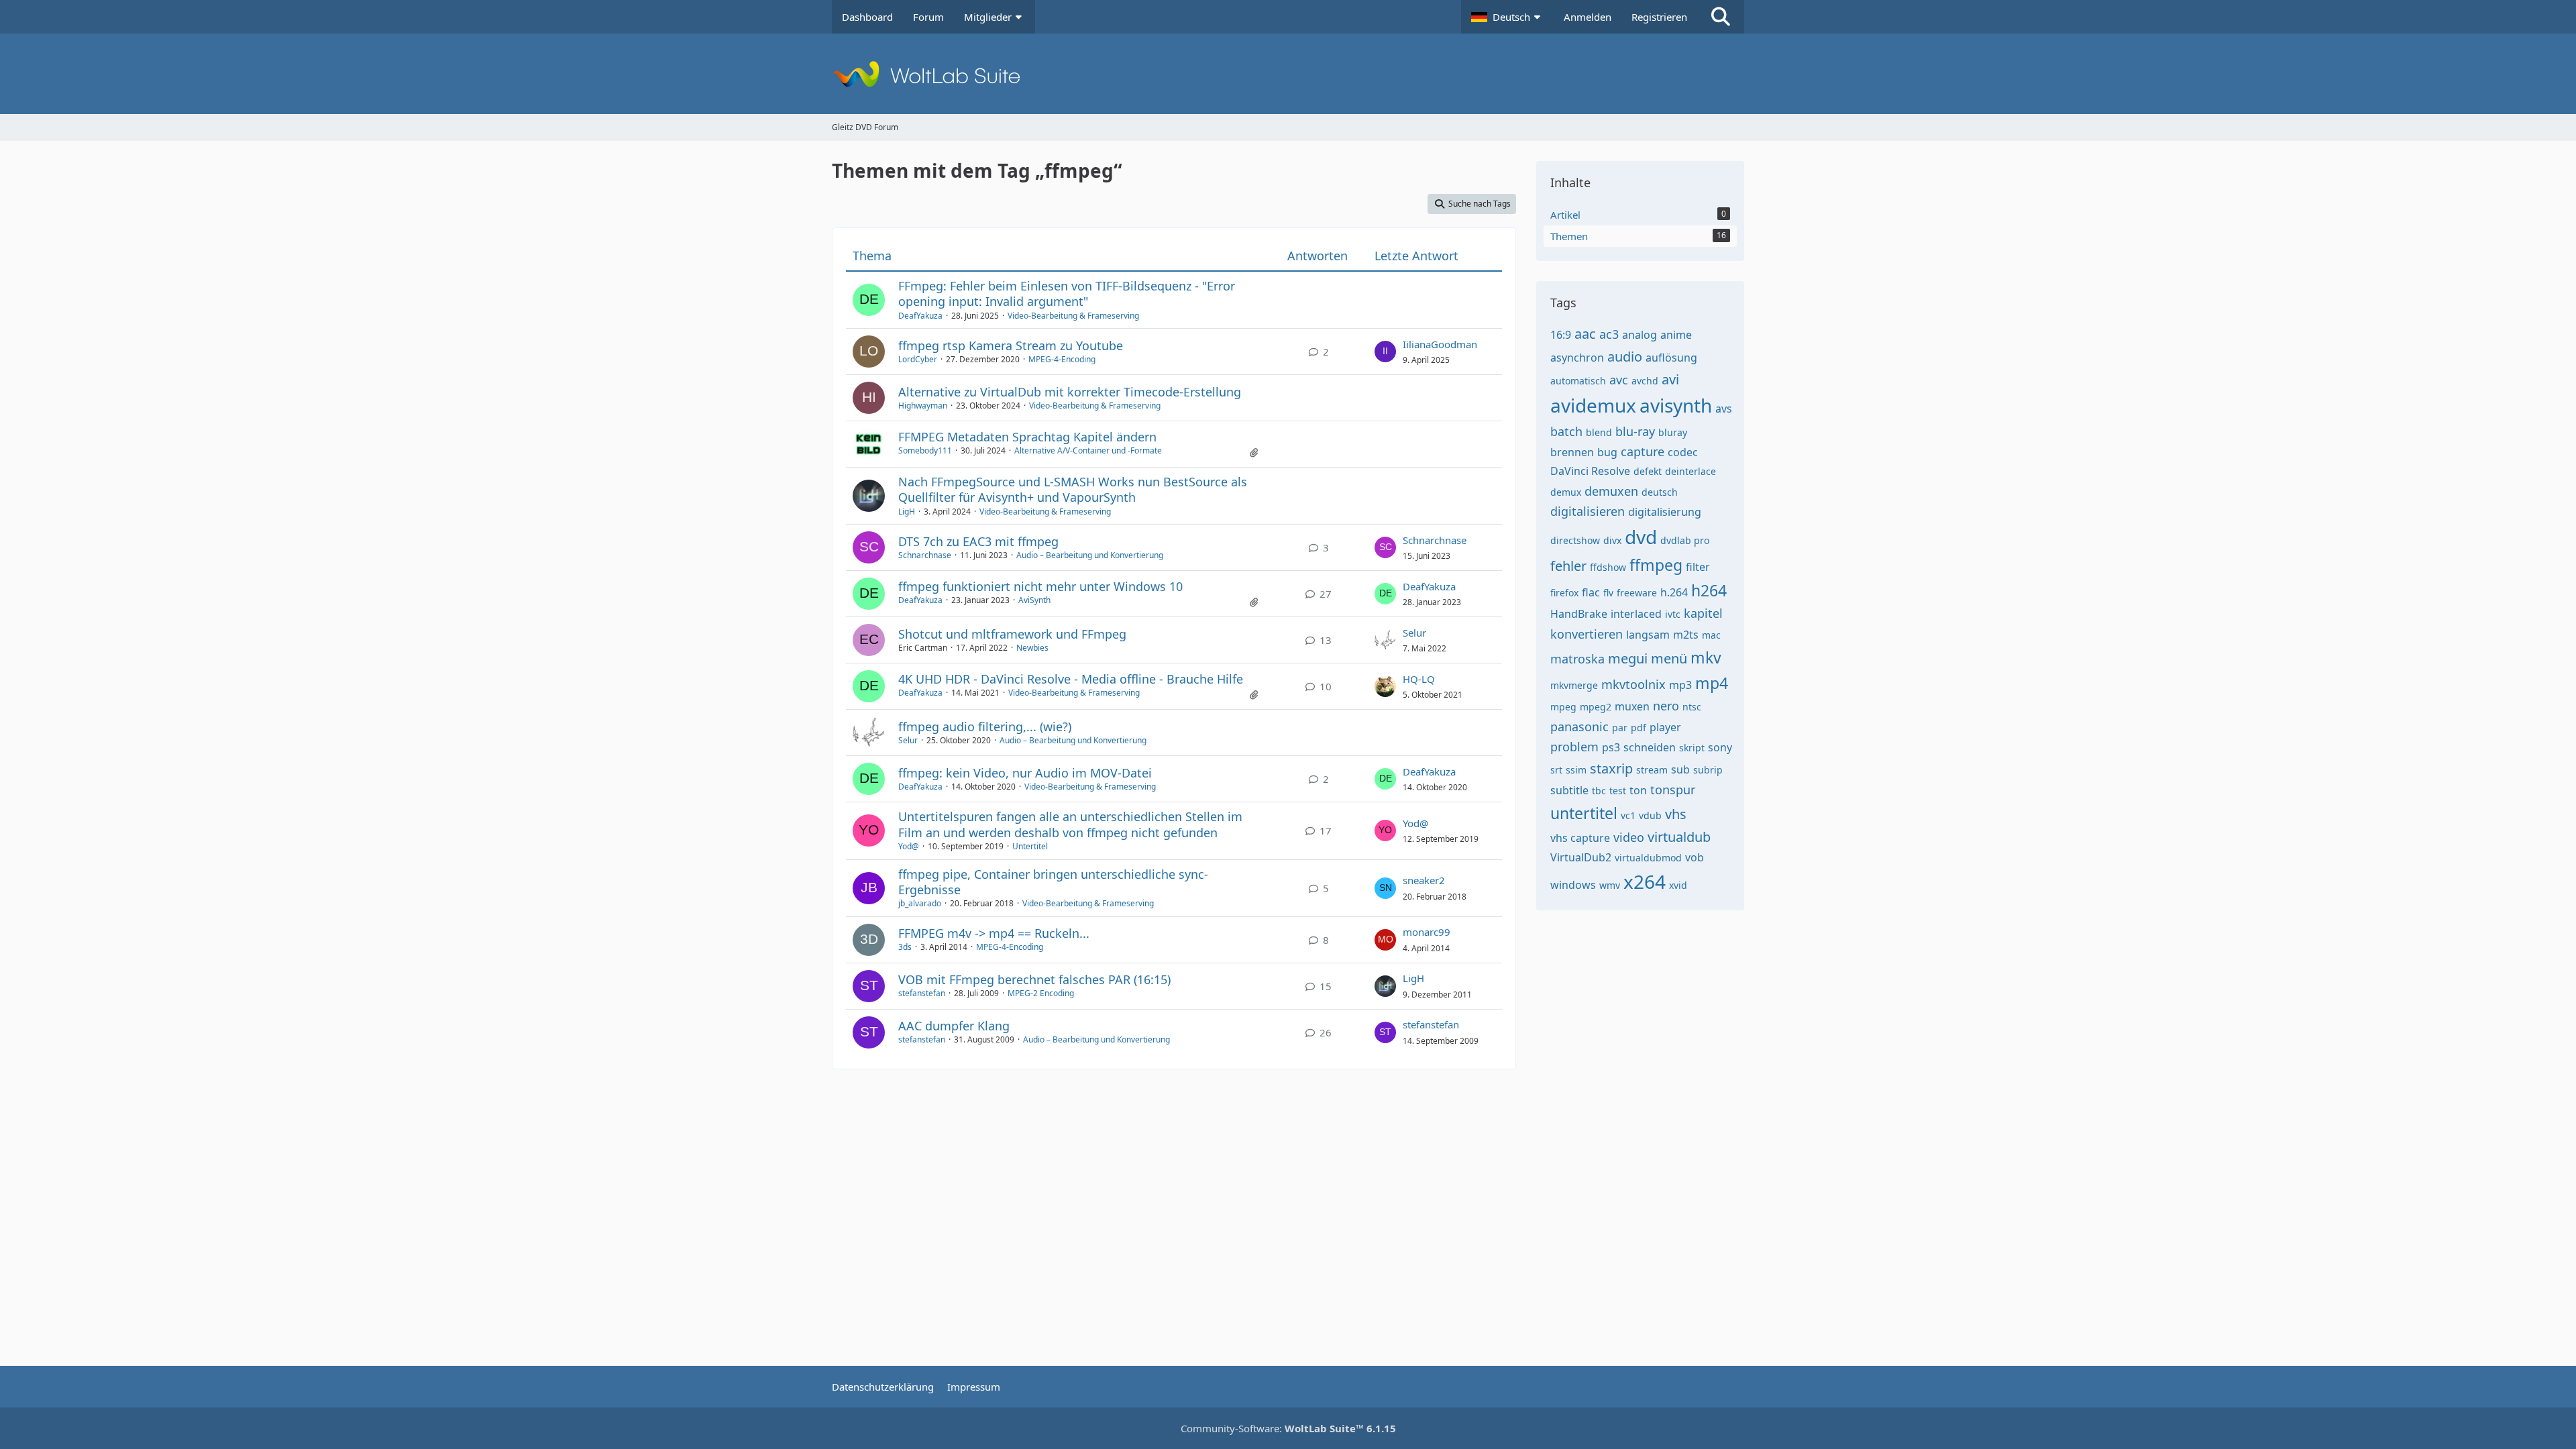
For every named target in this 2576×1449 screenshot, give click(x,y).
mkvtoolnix (1633, 684)
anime (1676, 335)
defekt (1648, 471)
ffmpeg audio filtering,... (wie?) (985, 727)
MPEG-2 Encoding (1041, 993)
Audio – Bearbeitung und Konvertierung (1090, 555)
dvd (1641, 537)
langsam (1648, 635)
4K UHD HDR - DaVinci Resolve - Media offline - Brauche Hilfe (1071, 679)
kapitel (1703, 613)
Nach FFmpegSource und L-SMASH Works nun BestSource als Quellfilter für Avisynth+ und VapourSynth (1073, 489)
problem (1574, 747)
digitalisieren (1588, 511)
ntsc (1692, 707)
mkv (1706, 657)
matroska (1577, 659)
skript (1692, 748)
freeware (1637, 593)
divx (1612, 540)
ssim (1576, 770)
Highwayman (923, 406)
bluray (1673, 432)
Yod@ (909, 846)
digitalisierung (1665, 512)
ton (1638, 790)
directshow (1575, 540)
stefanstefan (922, 993)
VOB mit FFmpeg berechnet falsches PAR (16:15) (1034, 979)
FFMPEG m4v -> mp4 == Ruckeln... (994, 933)
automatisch (1578, 381)
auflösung (1671, 358)
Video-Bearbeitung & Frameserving (1073, 316)
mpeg (1563, 707)
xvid (1678, 885)
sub (1680, 769)
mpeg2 (1596, 707)
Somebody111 (925, 450)
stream (1652, 770)
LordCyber (918, 359)
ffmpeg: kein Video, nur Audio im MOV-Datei (1025, 773)
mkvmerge (1574, 685)
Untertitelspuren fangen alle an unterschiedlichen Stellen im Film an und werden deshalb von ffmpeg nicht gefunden (1070, 824)
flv (1608, 593)
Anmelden (1588, 17)
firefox (1564, 593)
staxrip (1611, 768)
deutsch (1660, 492)
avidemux (1593, 405)
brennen (1572, 452)
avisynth (1676, 405)
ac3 (1609, 334)
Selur (1414, 633)
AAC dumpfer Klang (954, 1026)
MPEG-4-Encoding (1062, 359)
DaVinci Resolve (1590, 471)
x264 (1645, 881)
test (1618, 791)
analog (1640, 335)
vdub (1650, 815)
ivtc (1673, 614)
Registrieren (1659, 17)
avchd (1645, 381)
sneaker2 (1424, 880)
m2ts (1686, 635)
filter (1698, 567)
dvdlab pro (1685, 540)
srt (1556, 770)
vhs (1676, 814)
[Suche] (1721, 17)
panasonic (1579, 727)
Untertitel (1030, 846)
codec (1683, 452)
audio (1625, 357)
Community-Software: (1288, 1428)
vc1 (1628, 815)
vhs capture (1580, 838)
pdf (1639, 728)
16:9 (1561, 335)
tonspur (1673, 790)
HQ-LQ (1419, 679)
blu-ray (1635, 431)
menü (1669, 658)
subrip (1708, 770)
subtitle (1569, 790)
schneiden (1650, 747)
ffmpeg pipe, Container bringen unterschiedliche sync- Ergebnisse (1053, 882)
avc (1619, 380)
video (1629, 837)
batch (1566, 431)
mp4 (1712, 683)
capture (1643, 451)
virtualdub (1679, 837)
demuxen (1611, 491)
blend (1599, 432)
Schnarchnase (925, 555)
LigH (907, 512)
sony (1720, 747)
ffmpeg (1656, 565)
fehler (1568, 566)
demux (1566, 492)
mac (1711, 635)
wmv (1610, 885)
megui (1628, 658)
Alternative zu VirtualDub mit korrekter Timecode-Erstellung (1070, 392)
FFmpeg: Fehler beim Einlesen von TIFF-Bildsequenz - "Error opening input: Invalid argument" (1067, 293)
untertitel (1584, 813)
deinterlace (1690, 471)
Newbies (1032, 648)
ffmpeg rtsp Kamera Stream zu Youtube (1011, 345)
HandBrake (1579, 614)
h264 (1709, 590)
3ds (905, 947)
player (1665, 727)
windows (1573, 885)
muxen (1632, 706)
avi (1670, 379)
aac (1585, 334)
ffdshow (1608, 567)
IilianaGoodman (1440, 344)
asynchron (1577, 358)
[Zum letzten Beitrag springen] (1385, 352)
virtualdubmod (1648, 858)
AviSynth (1034, 600)
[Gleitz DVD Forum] (1288, 74)
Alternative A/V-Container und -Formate (1088, 450)
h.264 (1674, 592)
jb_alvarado (920, 903)
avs (1724, 409)
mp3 (1680, 685)
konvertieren (1587, 634)
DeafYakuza (920, 316)
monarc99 (1427, 932)
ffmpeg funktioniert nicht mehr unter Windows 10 (1040, 586)
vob (1695, 857)
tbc (1599, 791)
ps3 (1611, 747)
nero (1666, 706)
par (1620, 728)
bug (1607, 452)
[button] (1507, 17)
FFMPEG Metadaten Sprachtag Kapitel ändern (1027, 437)
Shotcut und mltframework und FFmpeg (1012, 634)
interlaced (1636, 614)
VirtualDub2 (1581, 857)
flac (1591, 592)
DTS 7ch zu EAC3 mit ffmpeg (978, 541)
